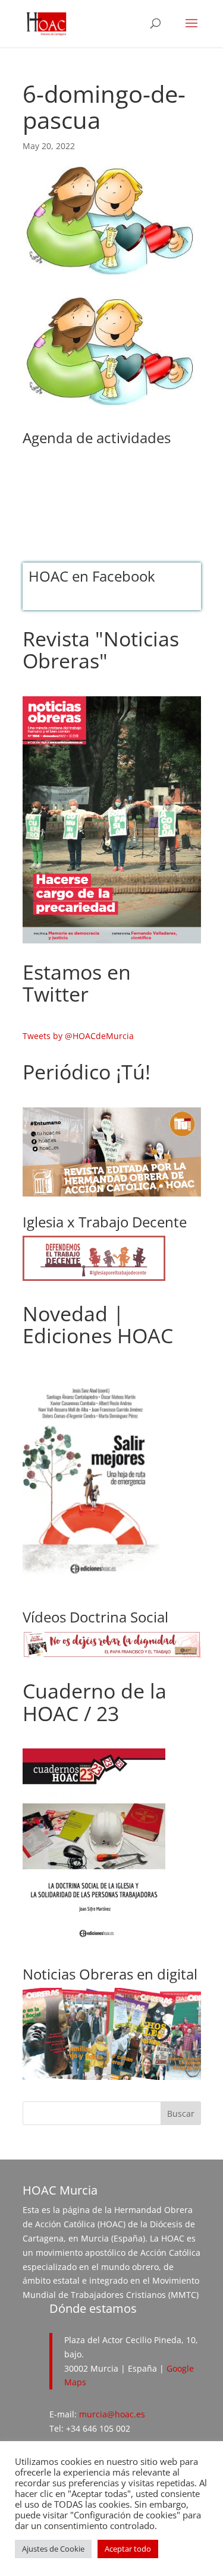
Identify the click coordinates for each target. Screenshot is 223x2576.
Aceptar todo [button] (128, 2549)
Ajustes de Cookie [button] (53, 2549)
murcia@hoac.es (112, 2414)
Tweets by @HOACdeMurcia (78, 1036)
